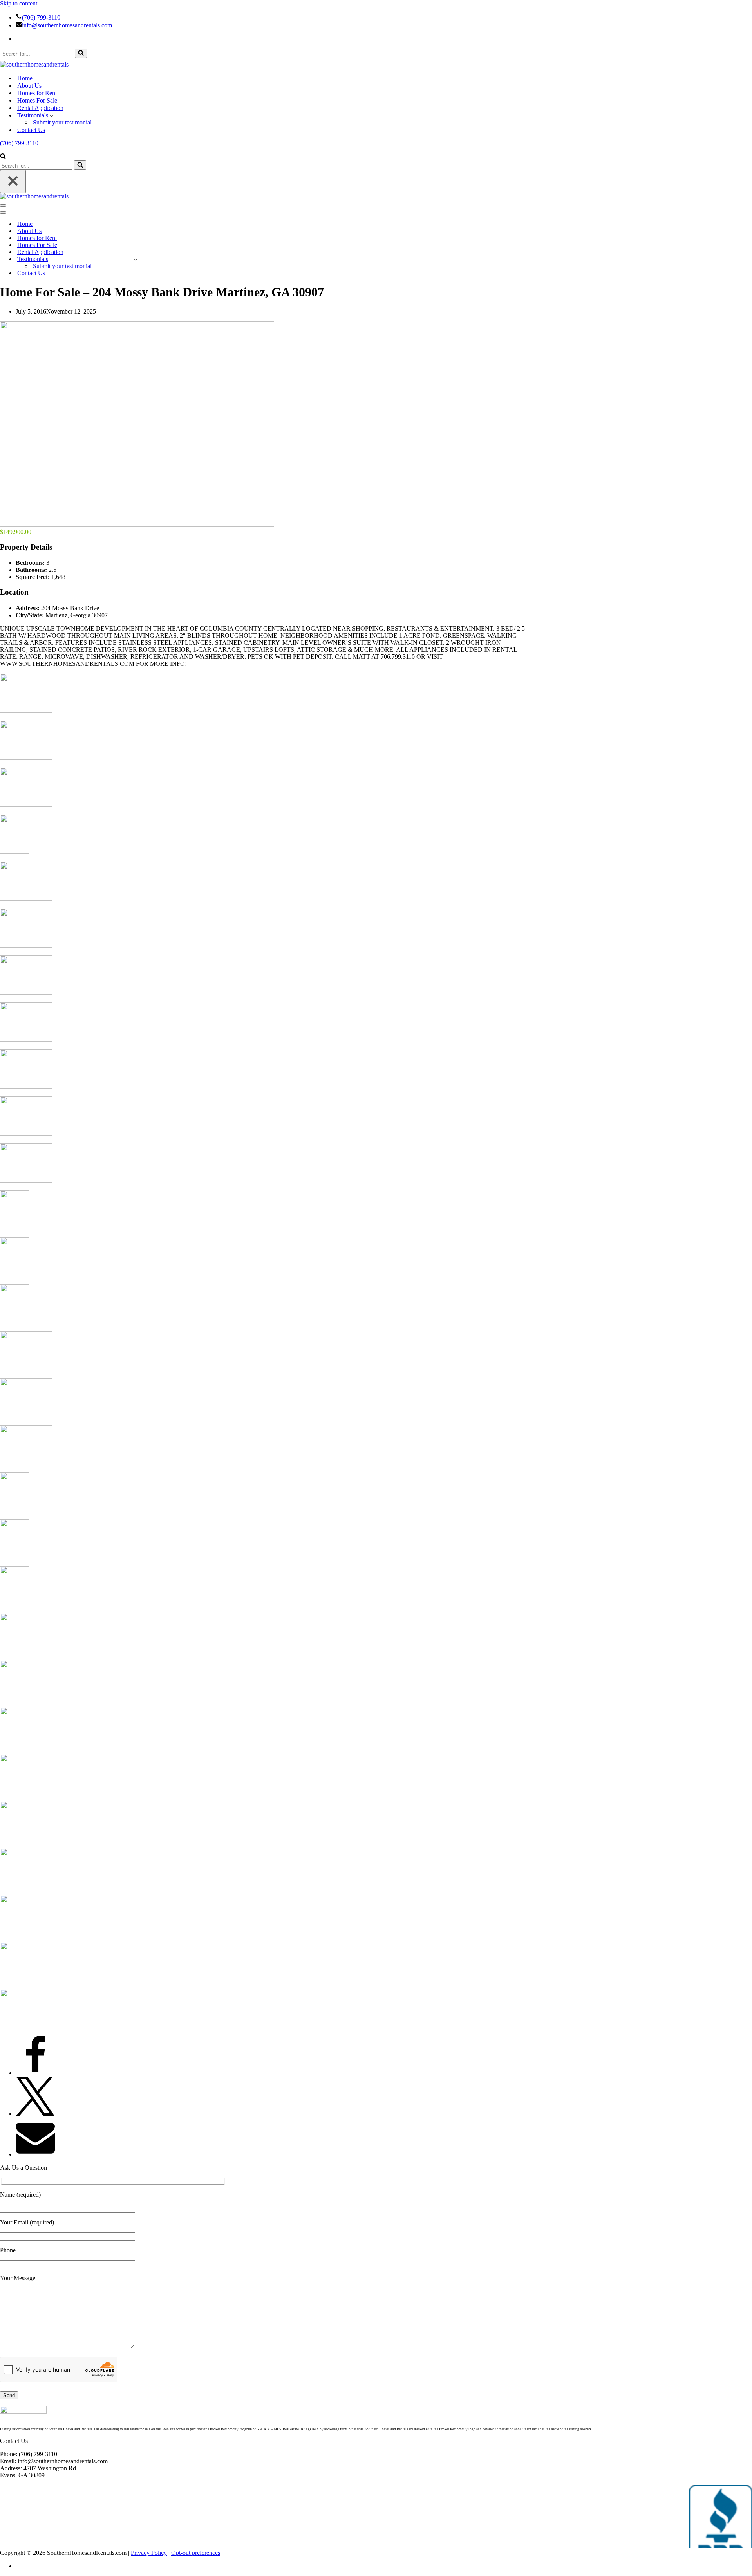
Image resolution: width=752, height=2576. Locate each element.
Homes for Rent (37, 93)
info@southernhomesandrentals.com (67, 25)
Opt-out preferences (196, 2553)
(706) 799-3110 (41, 17)
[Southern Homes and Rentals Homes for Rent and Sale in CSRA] (34, 64)
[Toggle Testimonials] (136, 259)
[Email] (35, 2154)
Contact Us (31, 130)
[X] (35, 2114)
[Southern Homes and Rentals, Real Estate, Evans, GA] (721, 2517)
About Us (29, 86)
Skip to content (19, 3)
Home (25, 78)
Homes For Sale (37, 100)
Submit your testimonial (62, 122)
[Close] (13, 181)
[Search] (81, 53)
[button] (52, 115)
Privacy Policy (149, 2553)
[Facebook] (35, 2073)
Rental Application (40, 108)
